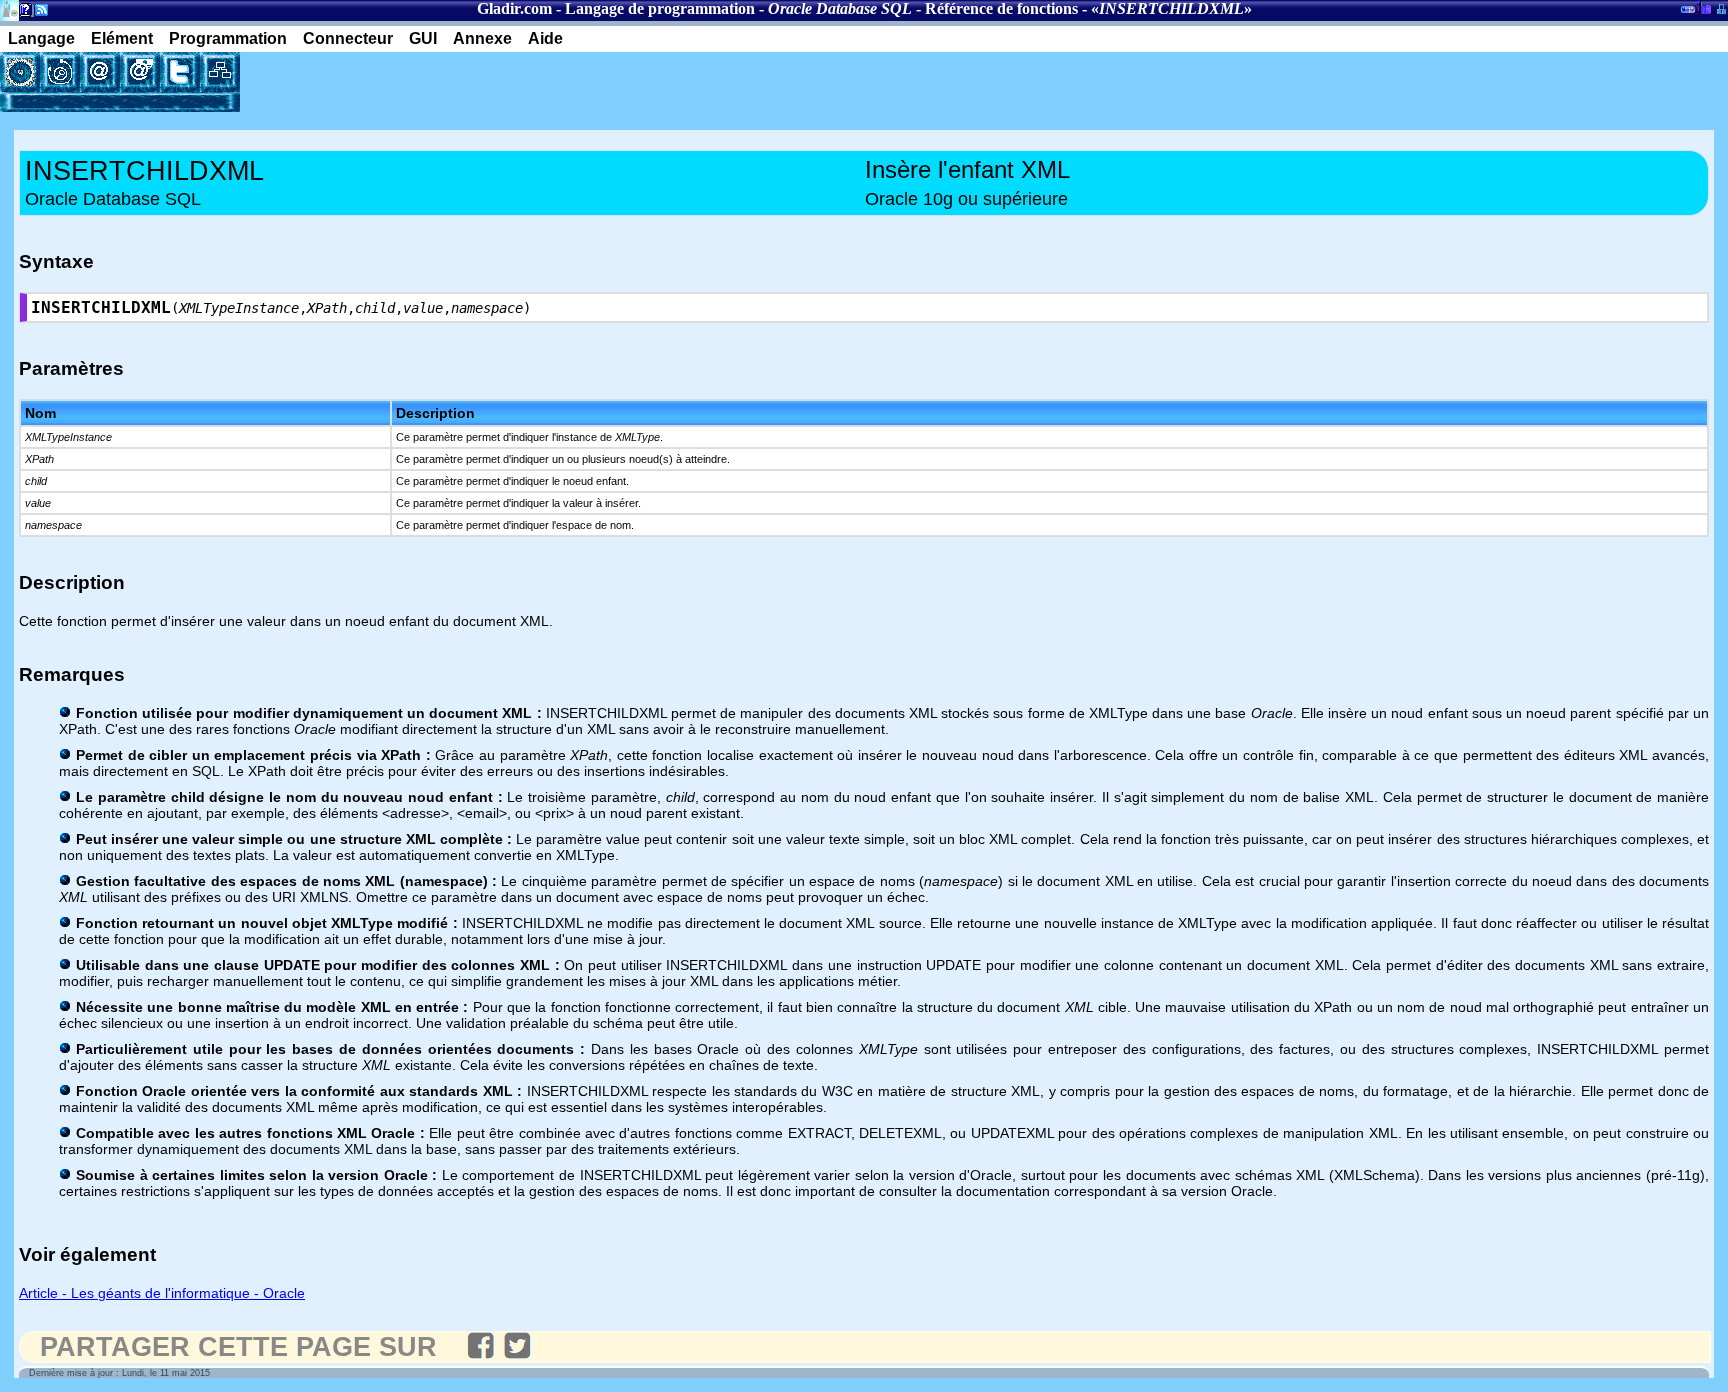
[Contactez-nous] (100, 72)
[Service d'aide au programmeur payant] (140, 72)
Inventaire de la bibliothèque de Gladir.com (1703, 7)
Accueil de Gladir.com (9, 8)
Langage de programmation (660, 8)
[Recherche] (60, 72)
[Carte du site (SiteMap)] (220, 72)
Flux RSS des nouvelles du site (37, 13)
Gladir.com (514, 8)
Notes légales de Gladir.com (22, 13)
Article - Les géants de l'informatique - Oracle (162, 1293)
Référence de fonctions (1001, 8)
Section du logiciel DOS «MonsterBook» (1688, 13)
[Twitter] (180, 72)
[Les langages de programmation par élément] (20, 72)
